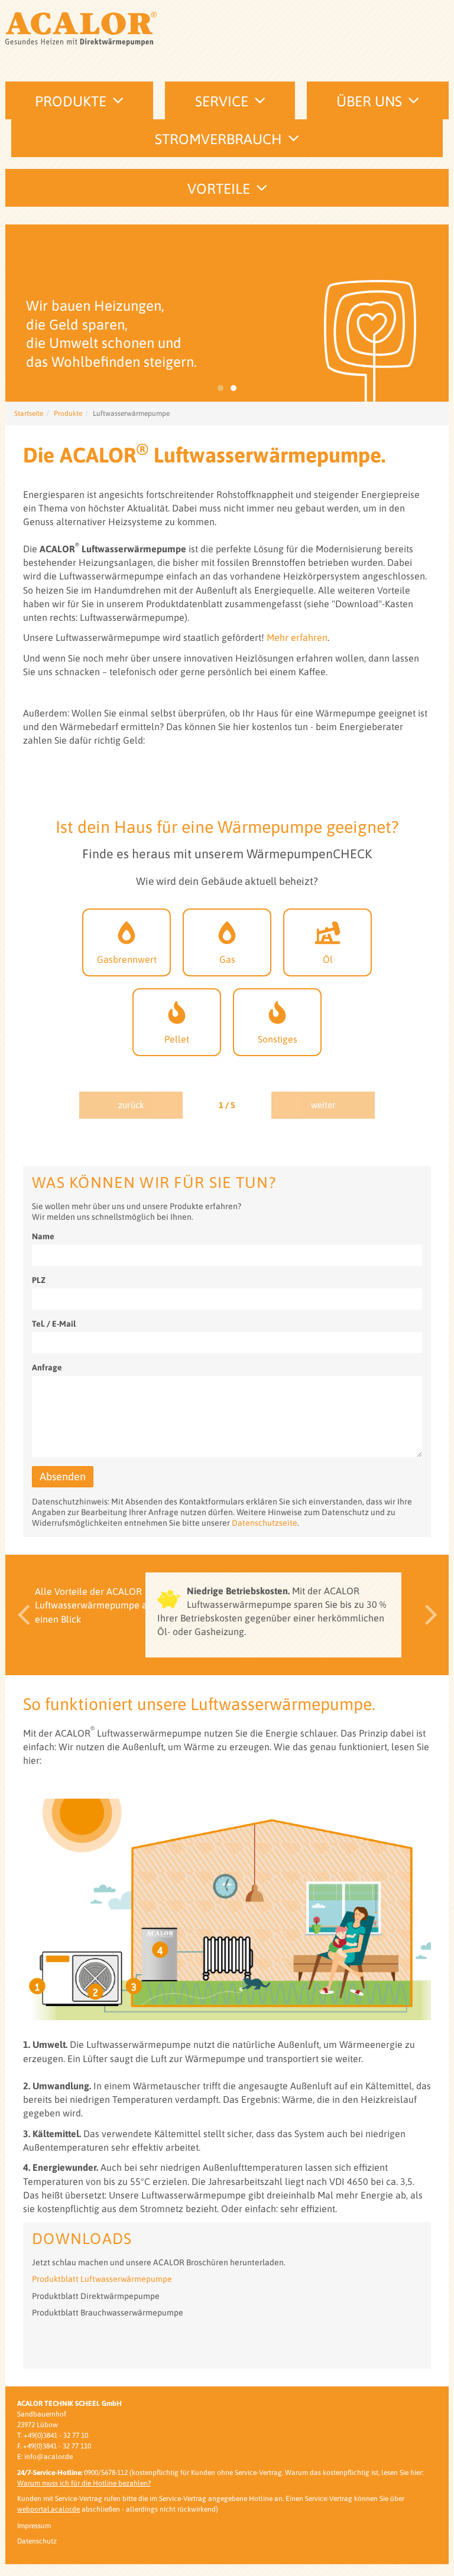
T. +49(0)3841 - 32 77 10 (53, 2435)
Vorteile (219, 189)
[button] (20, 1615)
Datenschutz (37, 2541)
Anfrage (47, 1367)
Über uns (369, 101)
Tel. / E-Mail (54, 1324)
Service (222, 101)
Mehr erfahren (297, 637)
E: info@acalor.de (45, 2457)
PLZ (39, 1280)
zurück (131, 1105)
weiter (323, 1105)
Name (43, 1236)
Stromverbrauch (218, 139)
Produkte (71, 101)
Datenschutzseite (265, 1523)
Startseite (29, 413)
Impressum (34, 2526)
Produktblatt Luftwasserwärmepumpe (102, 2279)
